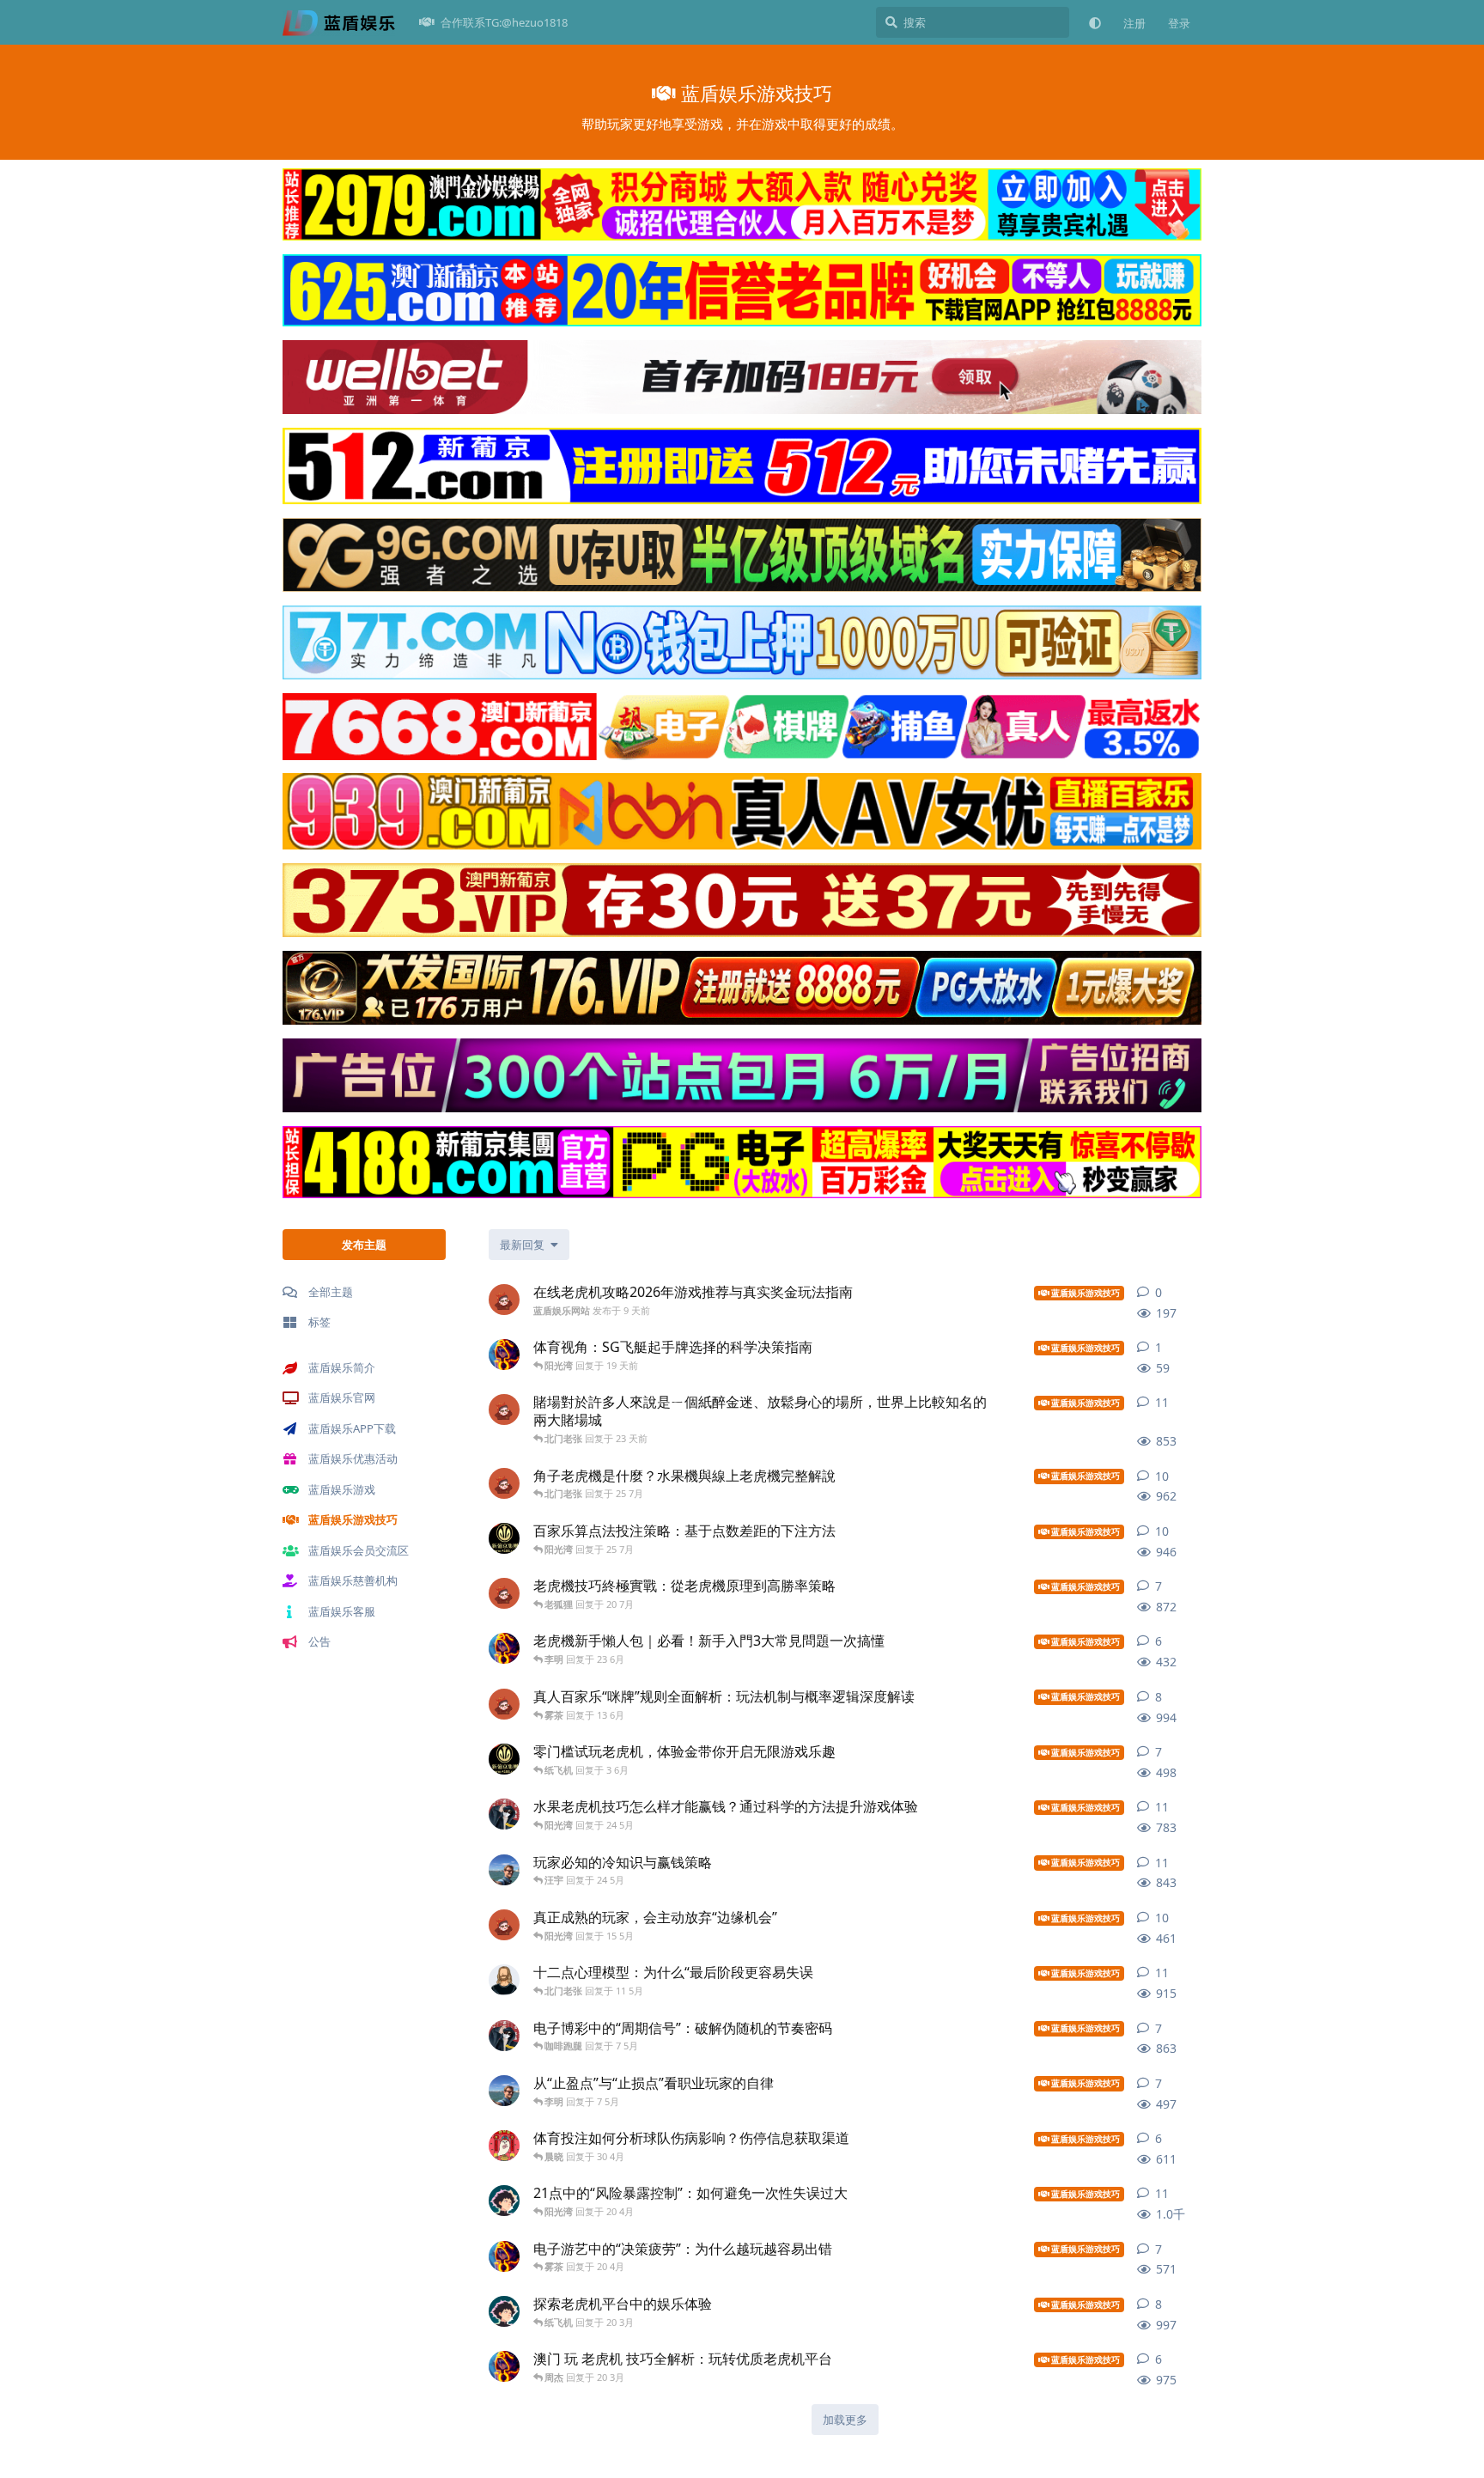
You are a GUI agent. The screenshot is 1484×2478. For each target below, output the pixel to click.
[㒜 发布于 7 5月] (504, 2036)
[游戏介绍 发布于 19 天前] (504, 1355)
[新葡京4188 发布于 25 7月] (504, 1538)
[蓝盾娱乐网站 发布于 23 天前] (504, 1409)
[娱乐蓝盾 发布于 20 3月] (504, 2311)
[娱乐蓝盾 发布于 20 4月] (504, 2201)
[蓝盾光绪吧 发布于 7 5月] (504, 2091)
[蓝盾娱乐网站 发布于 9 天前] (504, 1300)
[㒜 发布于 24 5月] (504, 1814)
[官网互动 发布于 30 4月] (504, 2146)
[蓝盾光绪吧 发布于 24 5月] (504, 1870)
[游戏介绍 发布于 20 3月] (504, 2366)
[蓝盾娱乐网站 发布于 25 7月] (504, 1483)
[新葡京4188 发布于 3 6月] (504, 1759)
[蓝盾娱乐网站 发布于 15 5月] (504, 1925)
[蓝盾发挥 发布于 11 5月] (504, 1980)
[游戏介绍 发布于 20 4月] (504, 2256)
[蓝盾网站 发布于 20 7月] (504, 1593)
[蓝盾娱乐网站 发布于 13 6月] (504, 1704)
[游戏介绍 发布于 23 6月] (504, 1648)
